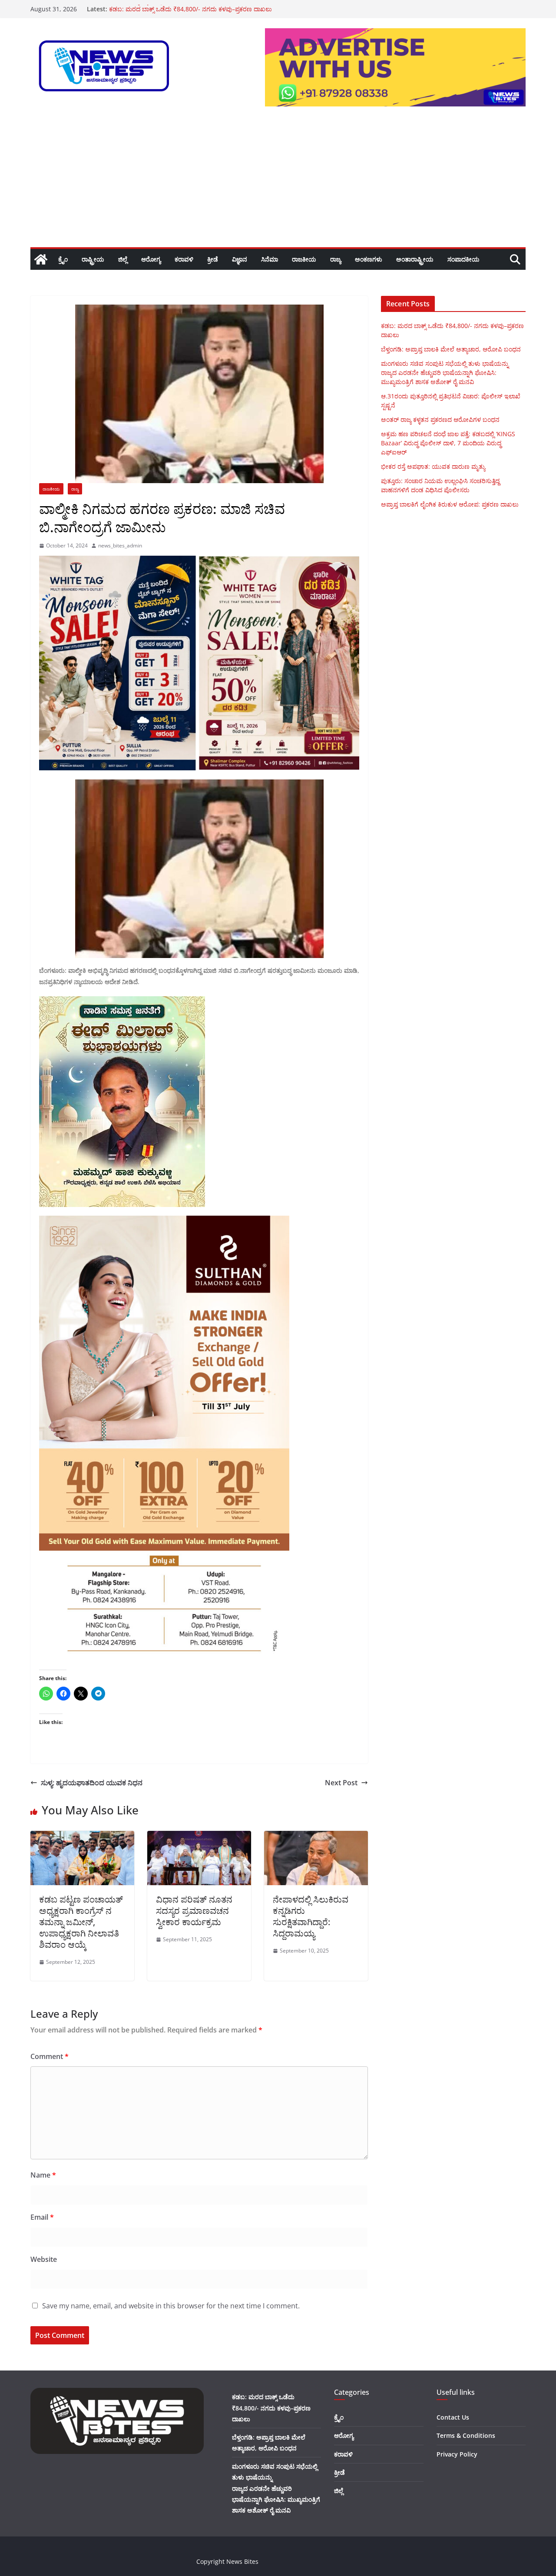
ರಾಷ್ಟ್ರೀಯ (93, 259)
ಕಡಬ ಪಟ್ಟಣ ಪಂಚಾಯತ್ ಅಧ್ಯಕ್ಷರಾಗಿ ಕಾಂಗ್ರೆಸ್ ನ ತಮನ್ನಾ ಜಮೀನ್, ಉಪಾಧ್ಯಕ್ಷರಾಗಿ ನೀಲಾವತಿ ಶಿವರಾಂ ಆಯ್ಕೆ (81, 1922)
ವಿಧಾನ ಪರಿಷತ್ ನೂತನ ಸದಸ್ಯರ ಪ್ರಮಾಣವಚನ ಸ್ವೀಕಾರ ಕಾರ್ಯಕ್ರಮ (194, 1911)
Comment (50, 2056)
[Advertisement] (278, 182)
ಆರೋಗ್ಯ (151, 259)
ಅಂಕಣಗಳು (369, 259)
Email (42, 2217)
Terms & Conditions (466, 2435)
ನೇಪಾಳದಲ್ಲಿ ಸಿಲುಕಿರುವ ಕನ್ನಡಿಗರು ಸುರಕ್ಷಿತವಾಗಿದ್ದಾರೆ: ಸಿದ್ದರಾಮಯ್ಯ (311, 1916)
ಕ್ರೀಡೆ (213, 259)
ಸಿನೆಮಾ (270, 259)
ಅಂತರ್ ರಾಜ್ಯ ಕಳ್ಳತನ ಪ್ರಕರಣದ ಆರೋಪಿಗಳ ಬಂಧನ (168, 9)
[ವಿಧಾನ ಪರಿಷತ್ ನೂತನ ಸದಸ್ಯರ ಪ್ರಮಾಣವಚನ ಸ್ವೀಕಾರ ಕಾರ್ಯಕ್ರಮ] (199, 1837)
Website (44, 2259)
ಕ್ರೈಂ (63, 259)
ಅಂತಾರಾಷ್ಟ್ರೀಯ (415, 259)
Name (43, 2175)
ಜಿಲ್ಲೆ (123, 259)
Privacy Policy (457, 2454)
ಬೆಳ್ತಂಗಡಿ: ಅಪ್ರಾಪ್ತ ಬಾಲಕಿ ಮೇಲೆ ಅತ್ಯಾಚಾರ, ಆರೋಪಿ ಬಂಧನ (451, 349)
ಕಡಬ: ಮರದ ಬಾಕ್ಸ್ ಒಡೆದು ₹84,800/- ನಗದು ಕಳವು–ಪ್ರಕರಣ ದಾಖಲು (271, 2408)
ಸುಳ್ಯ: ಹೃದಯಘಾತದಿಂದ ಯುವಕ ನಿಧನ (92, 1783)
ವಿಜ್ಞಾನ (240, 259)
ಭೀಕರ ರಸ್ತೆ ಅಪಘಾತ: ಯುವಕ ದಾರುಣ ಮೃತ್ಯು (433, 466)
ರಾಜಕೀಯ (304, 259)
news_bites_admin (120, 545)
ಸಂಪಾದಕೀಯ (463, 259)
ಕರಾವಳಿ (184, 259)
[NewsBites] (41, 259)
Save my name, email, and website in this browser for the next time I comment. (171, 2306)
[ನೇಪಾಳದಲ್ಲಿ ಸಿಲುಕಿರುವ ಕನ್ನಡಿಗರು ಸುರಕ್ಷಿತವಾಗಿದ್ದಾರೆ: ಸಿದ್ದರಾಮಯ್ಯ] (316, 1837)
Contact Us (453, 2417)
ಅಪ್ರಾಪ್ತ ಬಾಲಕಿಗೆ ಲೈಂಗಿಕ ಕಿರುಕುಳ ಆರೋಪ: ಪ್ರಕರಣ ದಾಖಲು (450, 504)
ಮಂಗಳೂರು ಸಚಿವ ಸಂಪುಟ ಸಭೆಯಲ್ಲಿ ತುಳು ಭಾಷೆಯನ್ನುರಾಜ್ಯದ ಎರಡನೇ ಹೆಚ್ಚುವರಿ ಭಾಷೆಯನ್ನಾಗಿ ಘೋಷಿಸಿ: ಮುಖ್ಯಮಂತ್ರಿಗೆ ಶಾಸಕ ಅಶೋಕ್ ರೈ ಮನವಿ (445, 373)
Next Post (341, 1783)
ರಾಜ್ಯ (336, 259)
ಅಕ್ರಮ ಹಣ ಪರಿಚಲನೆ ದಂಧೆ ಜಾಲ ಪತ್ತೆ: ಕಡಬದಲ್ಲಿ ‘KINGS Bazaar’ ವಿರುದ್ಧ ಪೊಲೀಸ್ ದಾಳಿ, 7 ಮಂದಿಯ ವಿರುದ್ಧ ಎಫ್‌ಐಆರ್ (448, 443)
